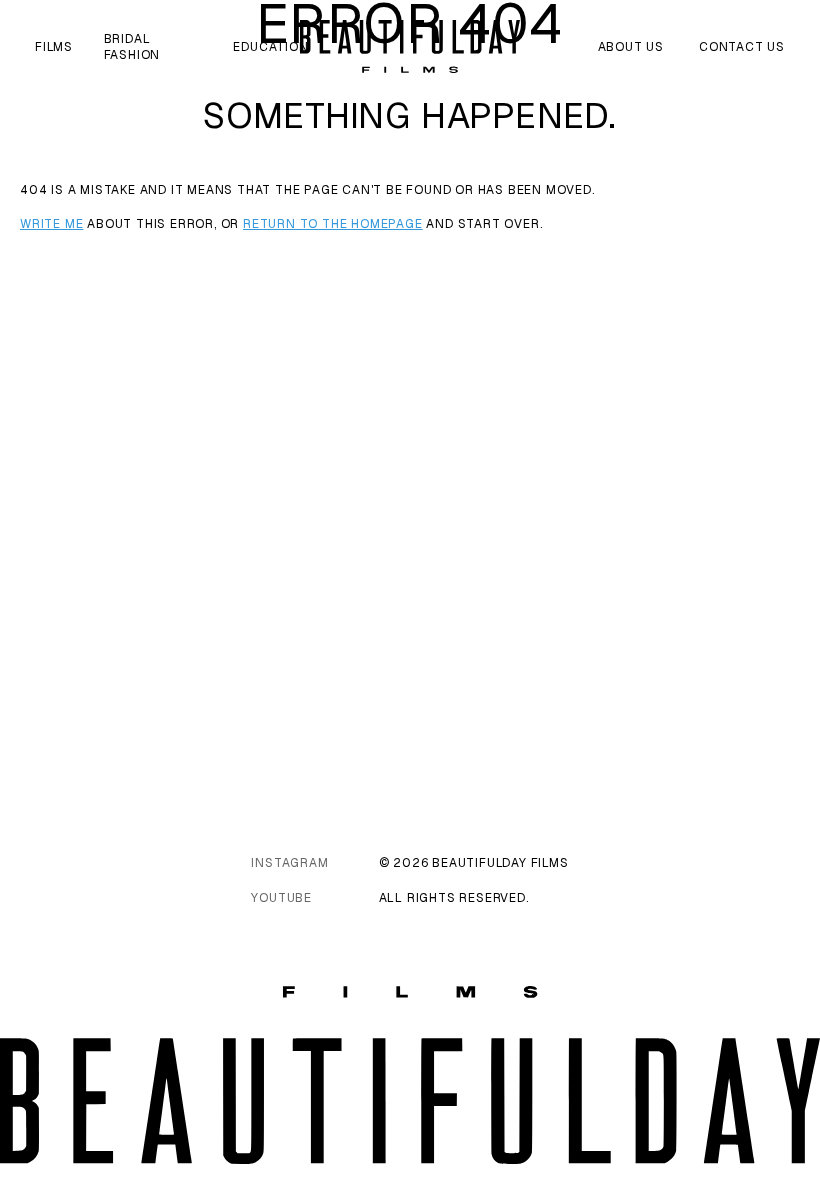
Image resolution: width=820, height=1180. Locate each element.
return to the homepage (333, 224)
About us (631, 47)
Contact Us (742, 47)
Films (54, 47)
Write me (51, 224)
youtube (281, 898)
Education (270, 47)
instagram (289, 863)
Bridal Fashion (132, 47)
